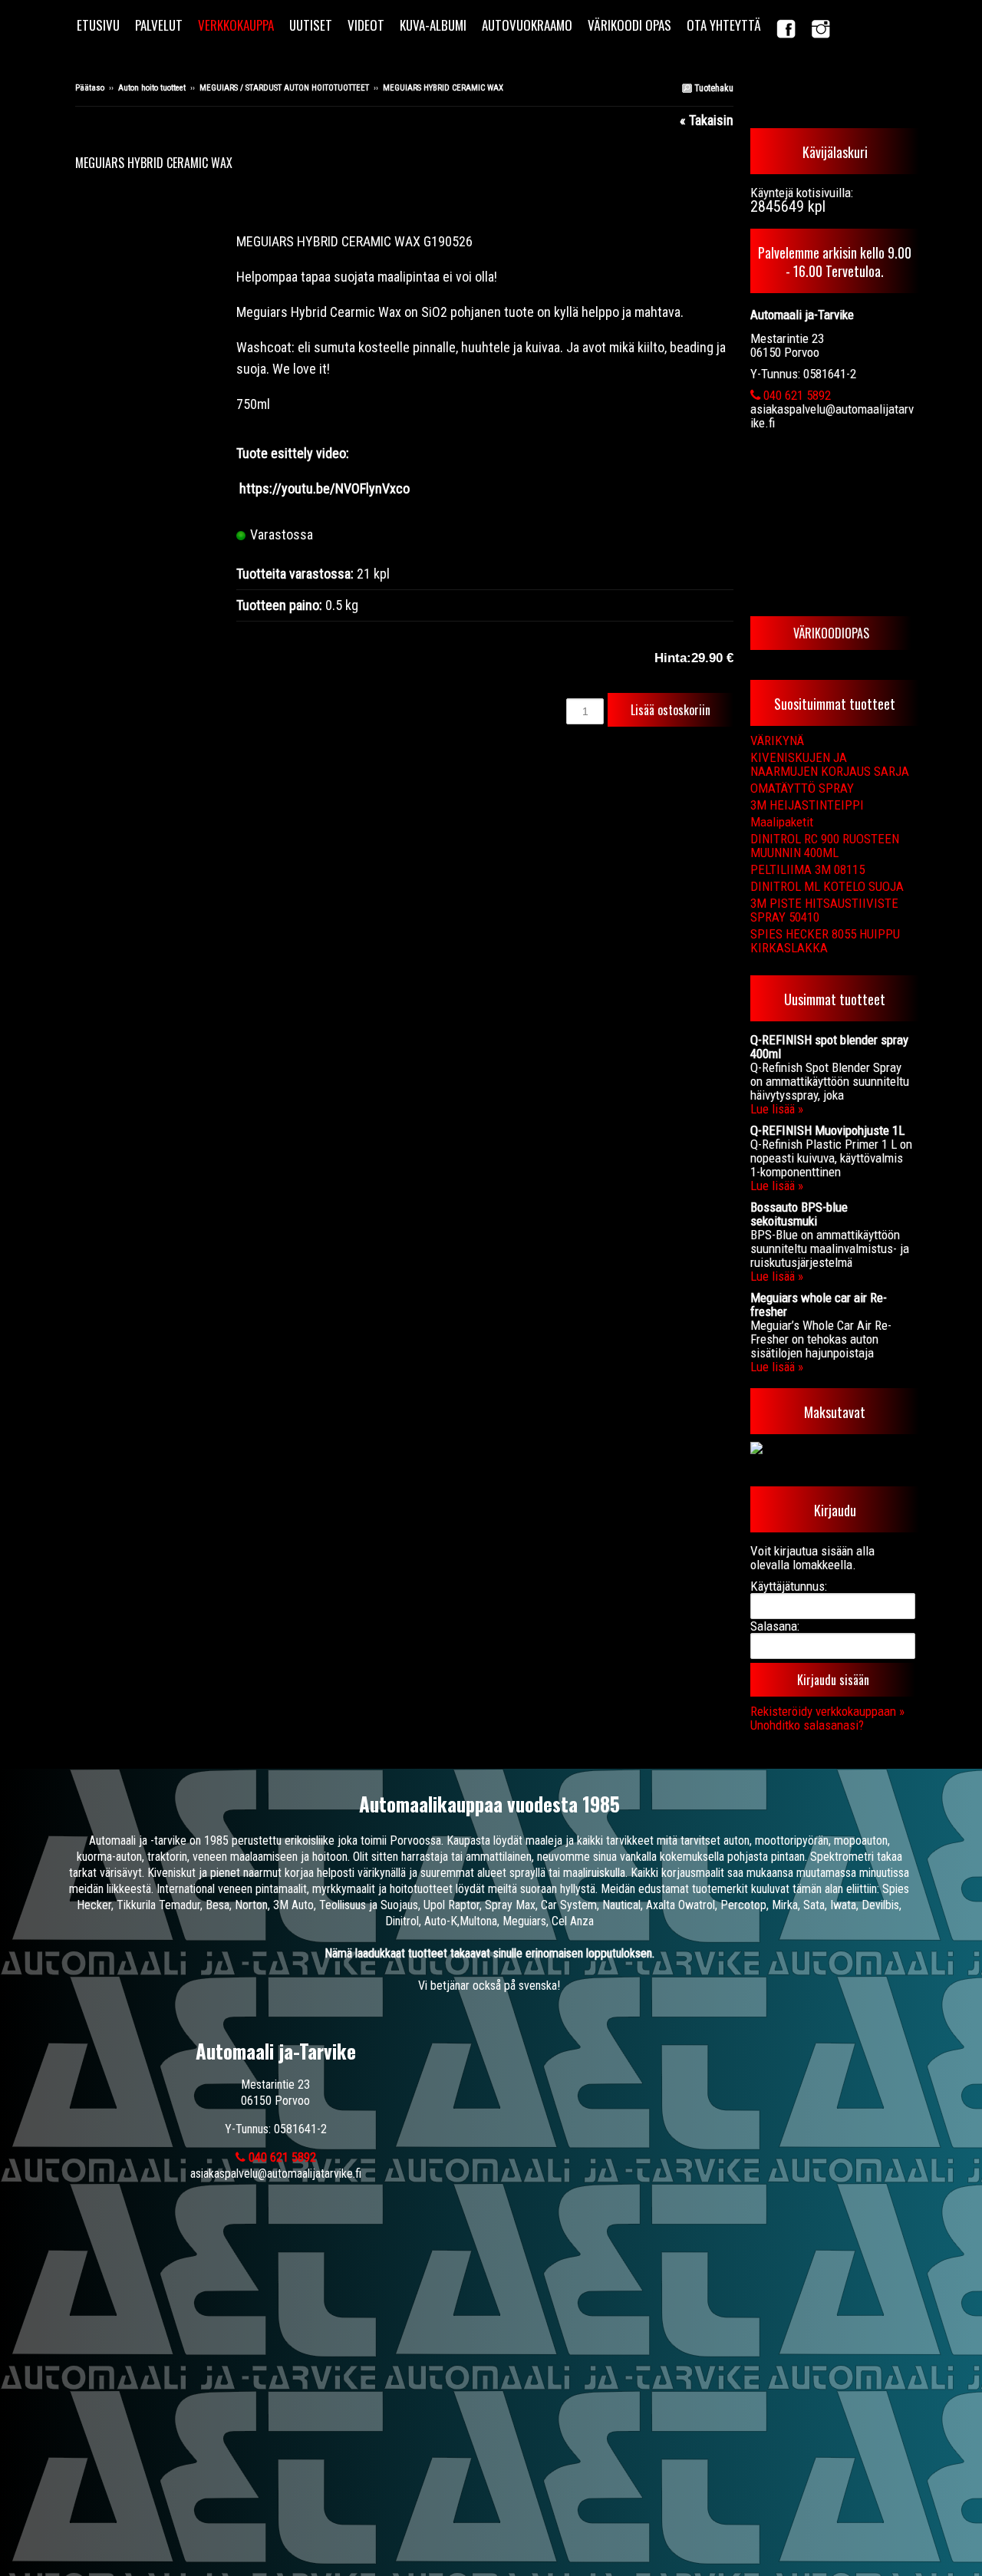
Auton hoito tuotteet (152, 88)
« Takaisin (707, 120)
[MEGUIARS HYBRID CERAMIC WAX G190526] (156, 189)
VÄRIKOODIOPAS (831, 633)
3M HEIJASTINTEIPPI (807, 805)
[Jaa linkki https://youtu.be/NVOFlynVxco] (238, 488)
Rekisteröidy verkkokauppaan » (827, 1711)
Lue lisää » (777, 1109)
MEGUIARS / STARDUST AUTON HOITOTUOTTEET (284, 88)
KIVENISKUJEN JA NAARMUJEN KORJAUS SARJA (830, 764)
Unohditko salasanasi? (807, 1725)
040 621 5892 (796, 395)
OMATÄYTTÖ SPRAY (802, 788)
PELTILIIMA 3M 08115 (807, 869)
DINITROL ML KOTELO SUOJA (827, 886)
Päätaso (90, 88)
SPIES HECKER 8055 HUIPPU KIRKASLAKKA (825, 941)
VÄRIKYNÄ (777, 740)
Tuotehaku (713, 88)
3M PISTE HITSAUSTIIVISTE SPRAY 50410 (824, 910)
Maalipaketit (782, 822)
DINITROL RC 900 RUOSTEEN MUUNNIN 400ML (825, 846)
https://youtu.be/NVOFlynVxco (325, 488)
